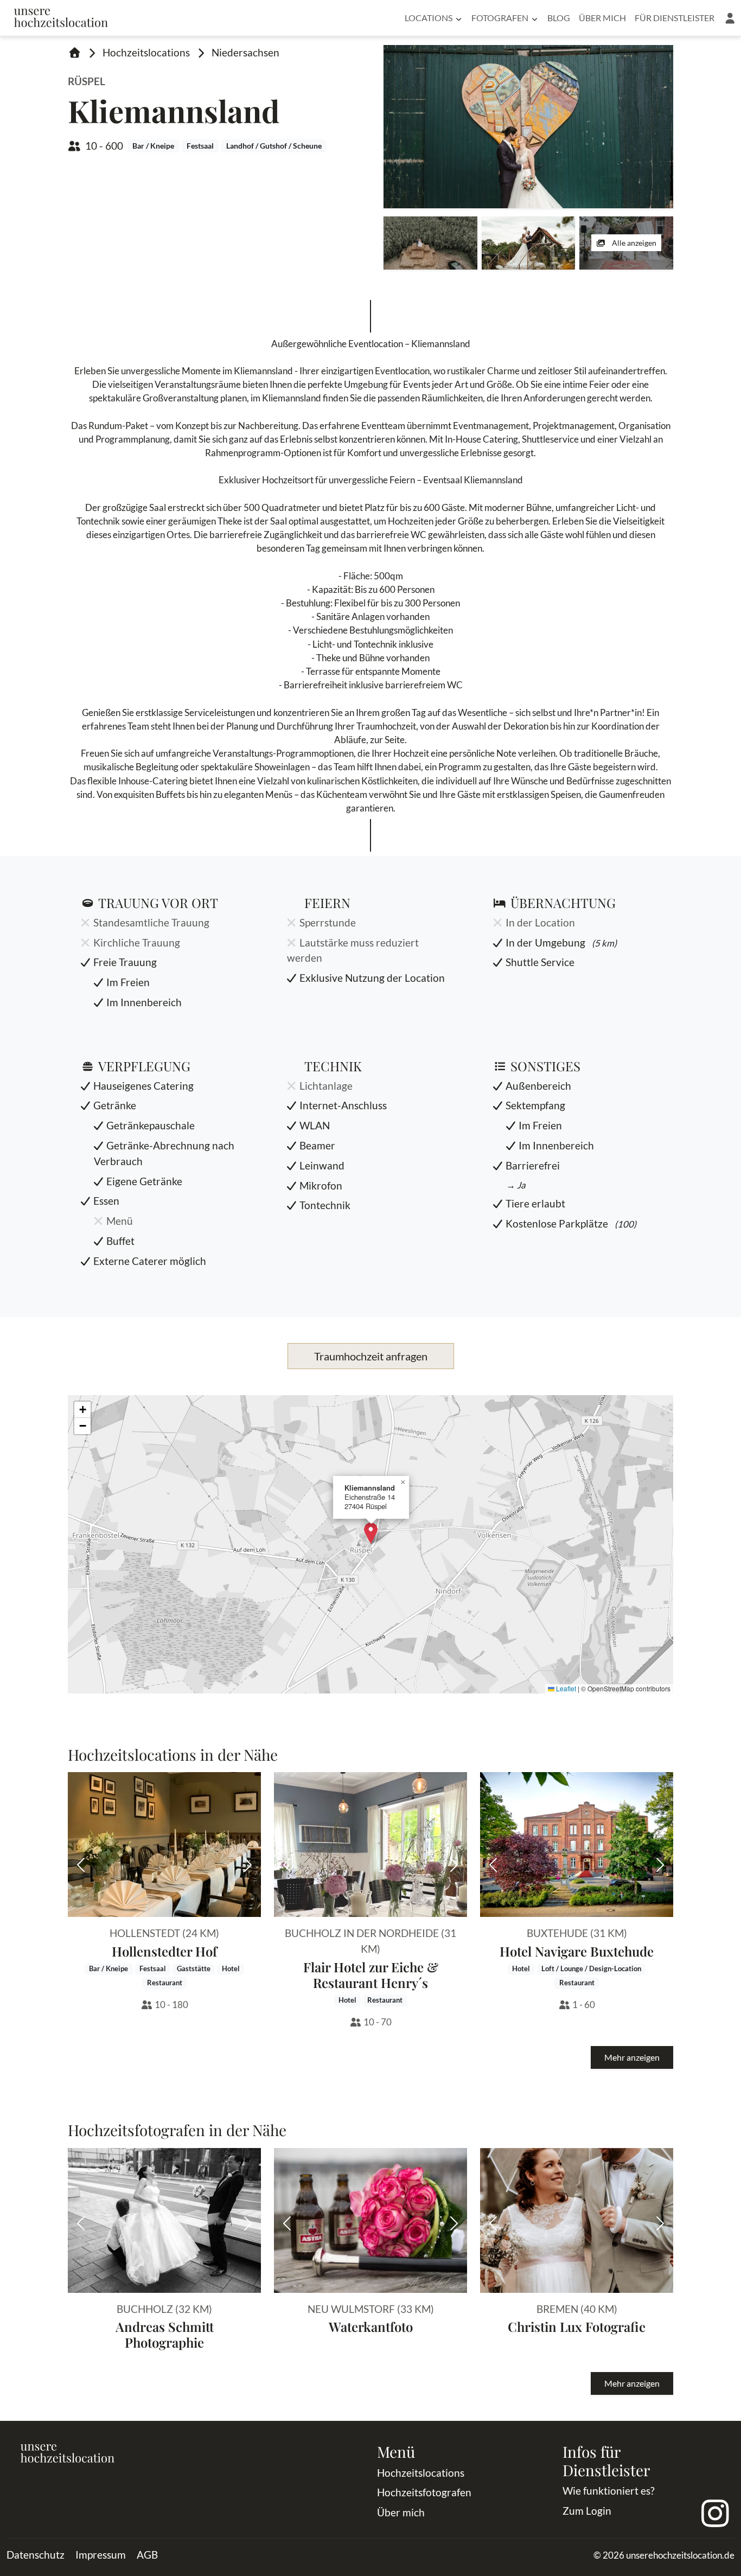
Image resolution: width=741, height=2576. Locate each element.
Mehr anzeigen (632, 2057)
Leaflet (565, 1688)
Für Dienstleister (675, 18)
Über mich (602, 18)
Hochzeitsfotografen (424, 2492)
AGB (147, 2555)
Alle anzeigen (633, 243)
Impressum (101, 2555)
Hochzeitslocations (146, 52)
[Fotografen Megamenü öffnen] (535, 18)
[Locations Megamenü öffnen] (459, 18)
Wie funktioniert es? (609, 2491)
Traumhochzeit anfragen (371, 1356)
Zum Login (587, 2511)
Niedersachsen (245, 52)
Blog (559, 18)
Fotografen (500, 18)
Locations (429, 18)
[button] (730, 18)
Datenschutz (36, 2555)
